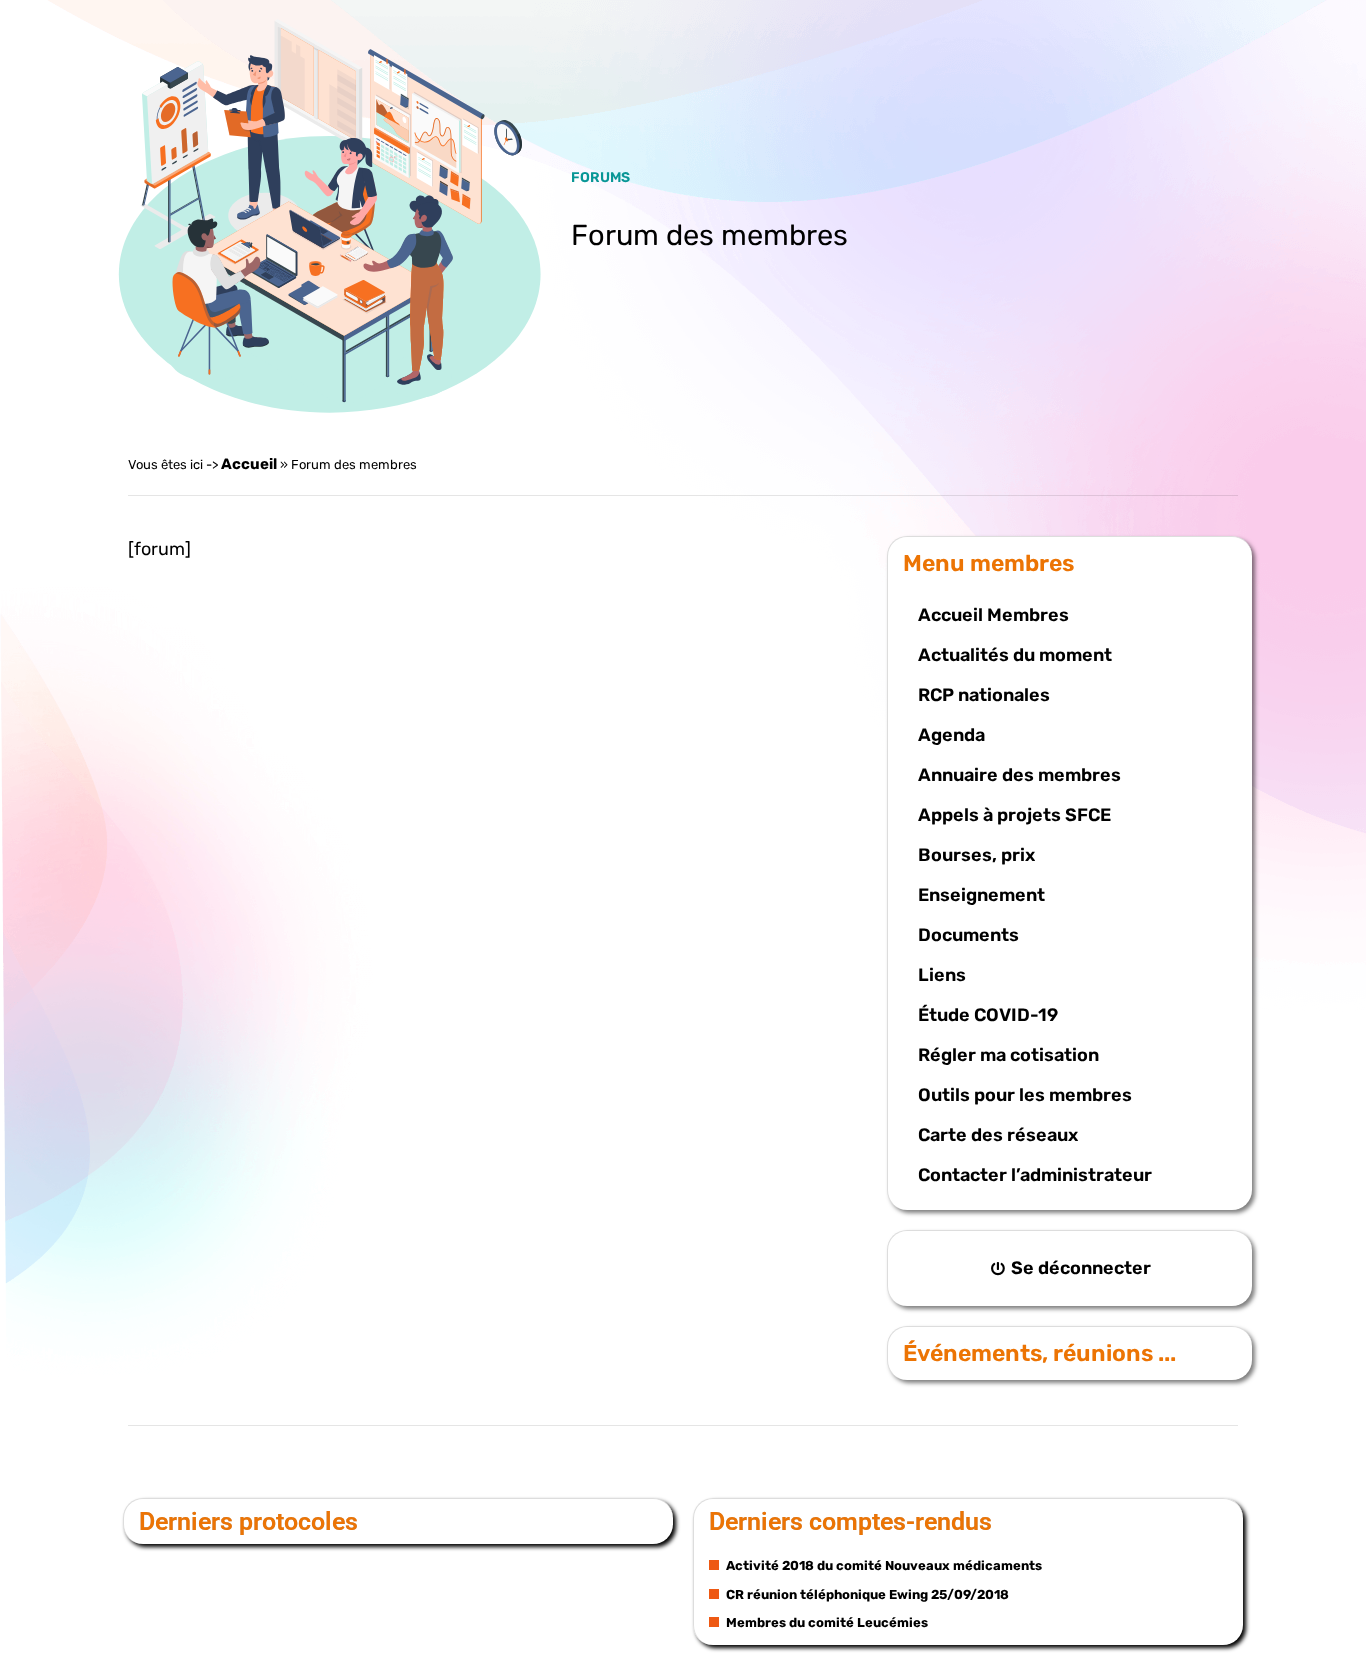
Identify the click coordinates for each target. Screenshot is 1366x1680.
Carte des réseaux (998, 1135)
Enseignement (981, 895)
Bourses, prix (976, 855)
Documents (968, 935)
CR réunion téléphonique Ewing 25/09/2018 (866, 1594)
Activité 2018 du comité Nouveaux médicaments (882, 1565)
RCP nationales (984, 695)
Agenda (951, 735)
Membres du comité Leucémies (825, 1622)
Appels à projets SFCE (1014, 815)
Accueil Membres (993, 615)
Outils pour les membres (1025, 1095)
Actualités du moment (1015, 655)
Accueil (249, 464)
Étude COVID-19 (988, 1015)
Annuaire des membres (1019, 775)
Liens (942, 975)
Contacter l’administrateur (1035, 1175)
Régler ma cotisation (1008, 1055)
